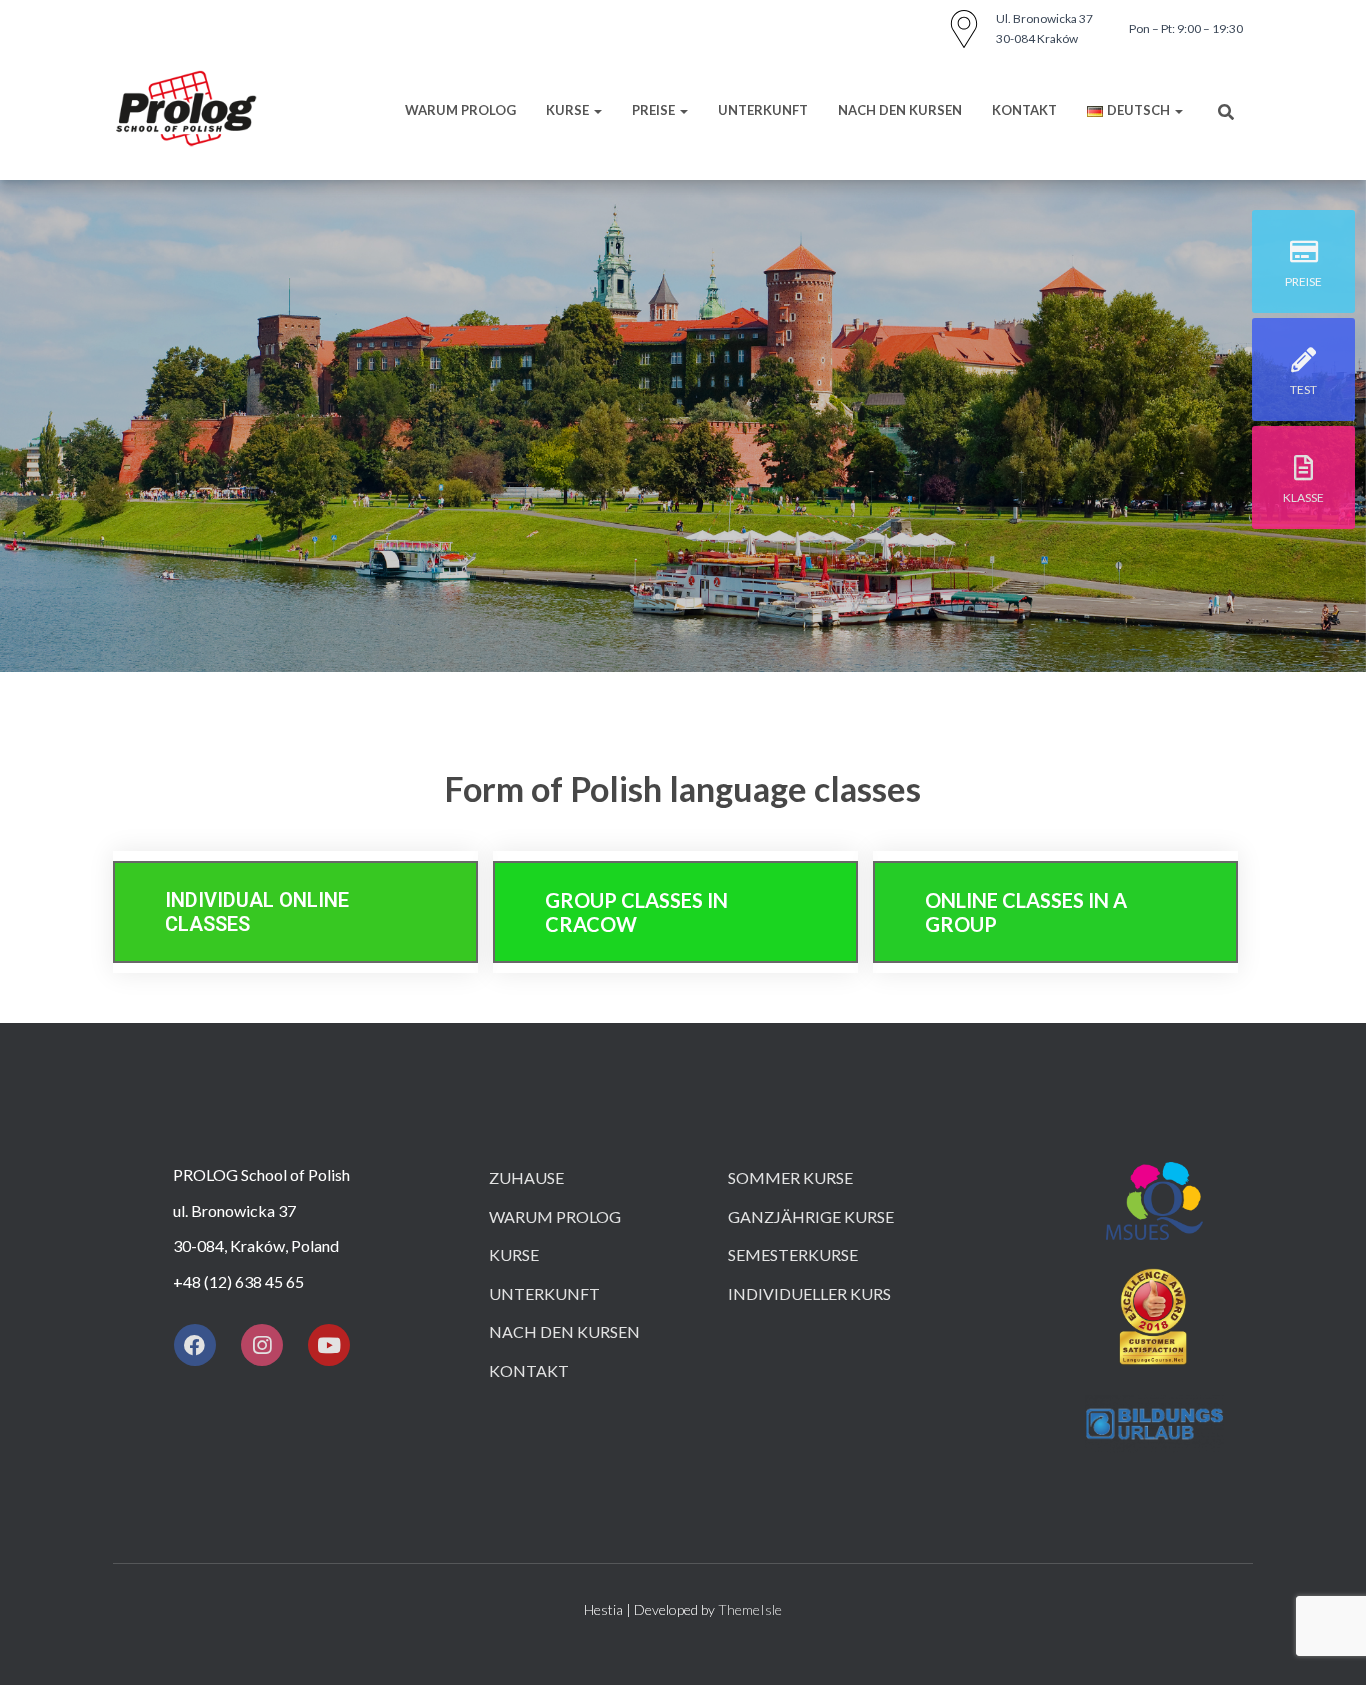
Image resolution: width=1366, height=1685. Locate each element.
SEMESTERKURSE (793, 1254)
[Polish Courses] (186, 110)
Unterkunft (544, 1293)
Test (1303, 389)
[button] (295, 912)
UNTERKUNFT (763, 110)
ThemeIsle (750, 1609)
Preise (655, 110)
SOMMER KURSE (790, 1177)
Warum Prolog (555, 1216)
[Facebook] (195, 1345)
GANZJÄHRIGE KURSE (811, 1216)
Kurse (569, 110)
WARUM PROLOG (460, 110)
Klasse (1303, 497)
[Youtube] (329, 1345)
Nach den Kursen (900, 110)
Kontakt (1024, 110)
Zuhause (526, 1177)
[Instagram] (262, 1345)
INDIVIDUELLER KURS (809, 1293)
